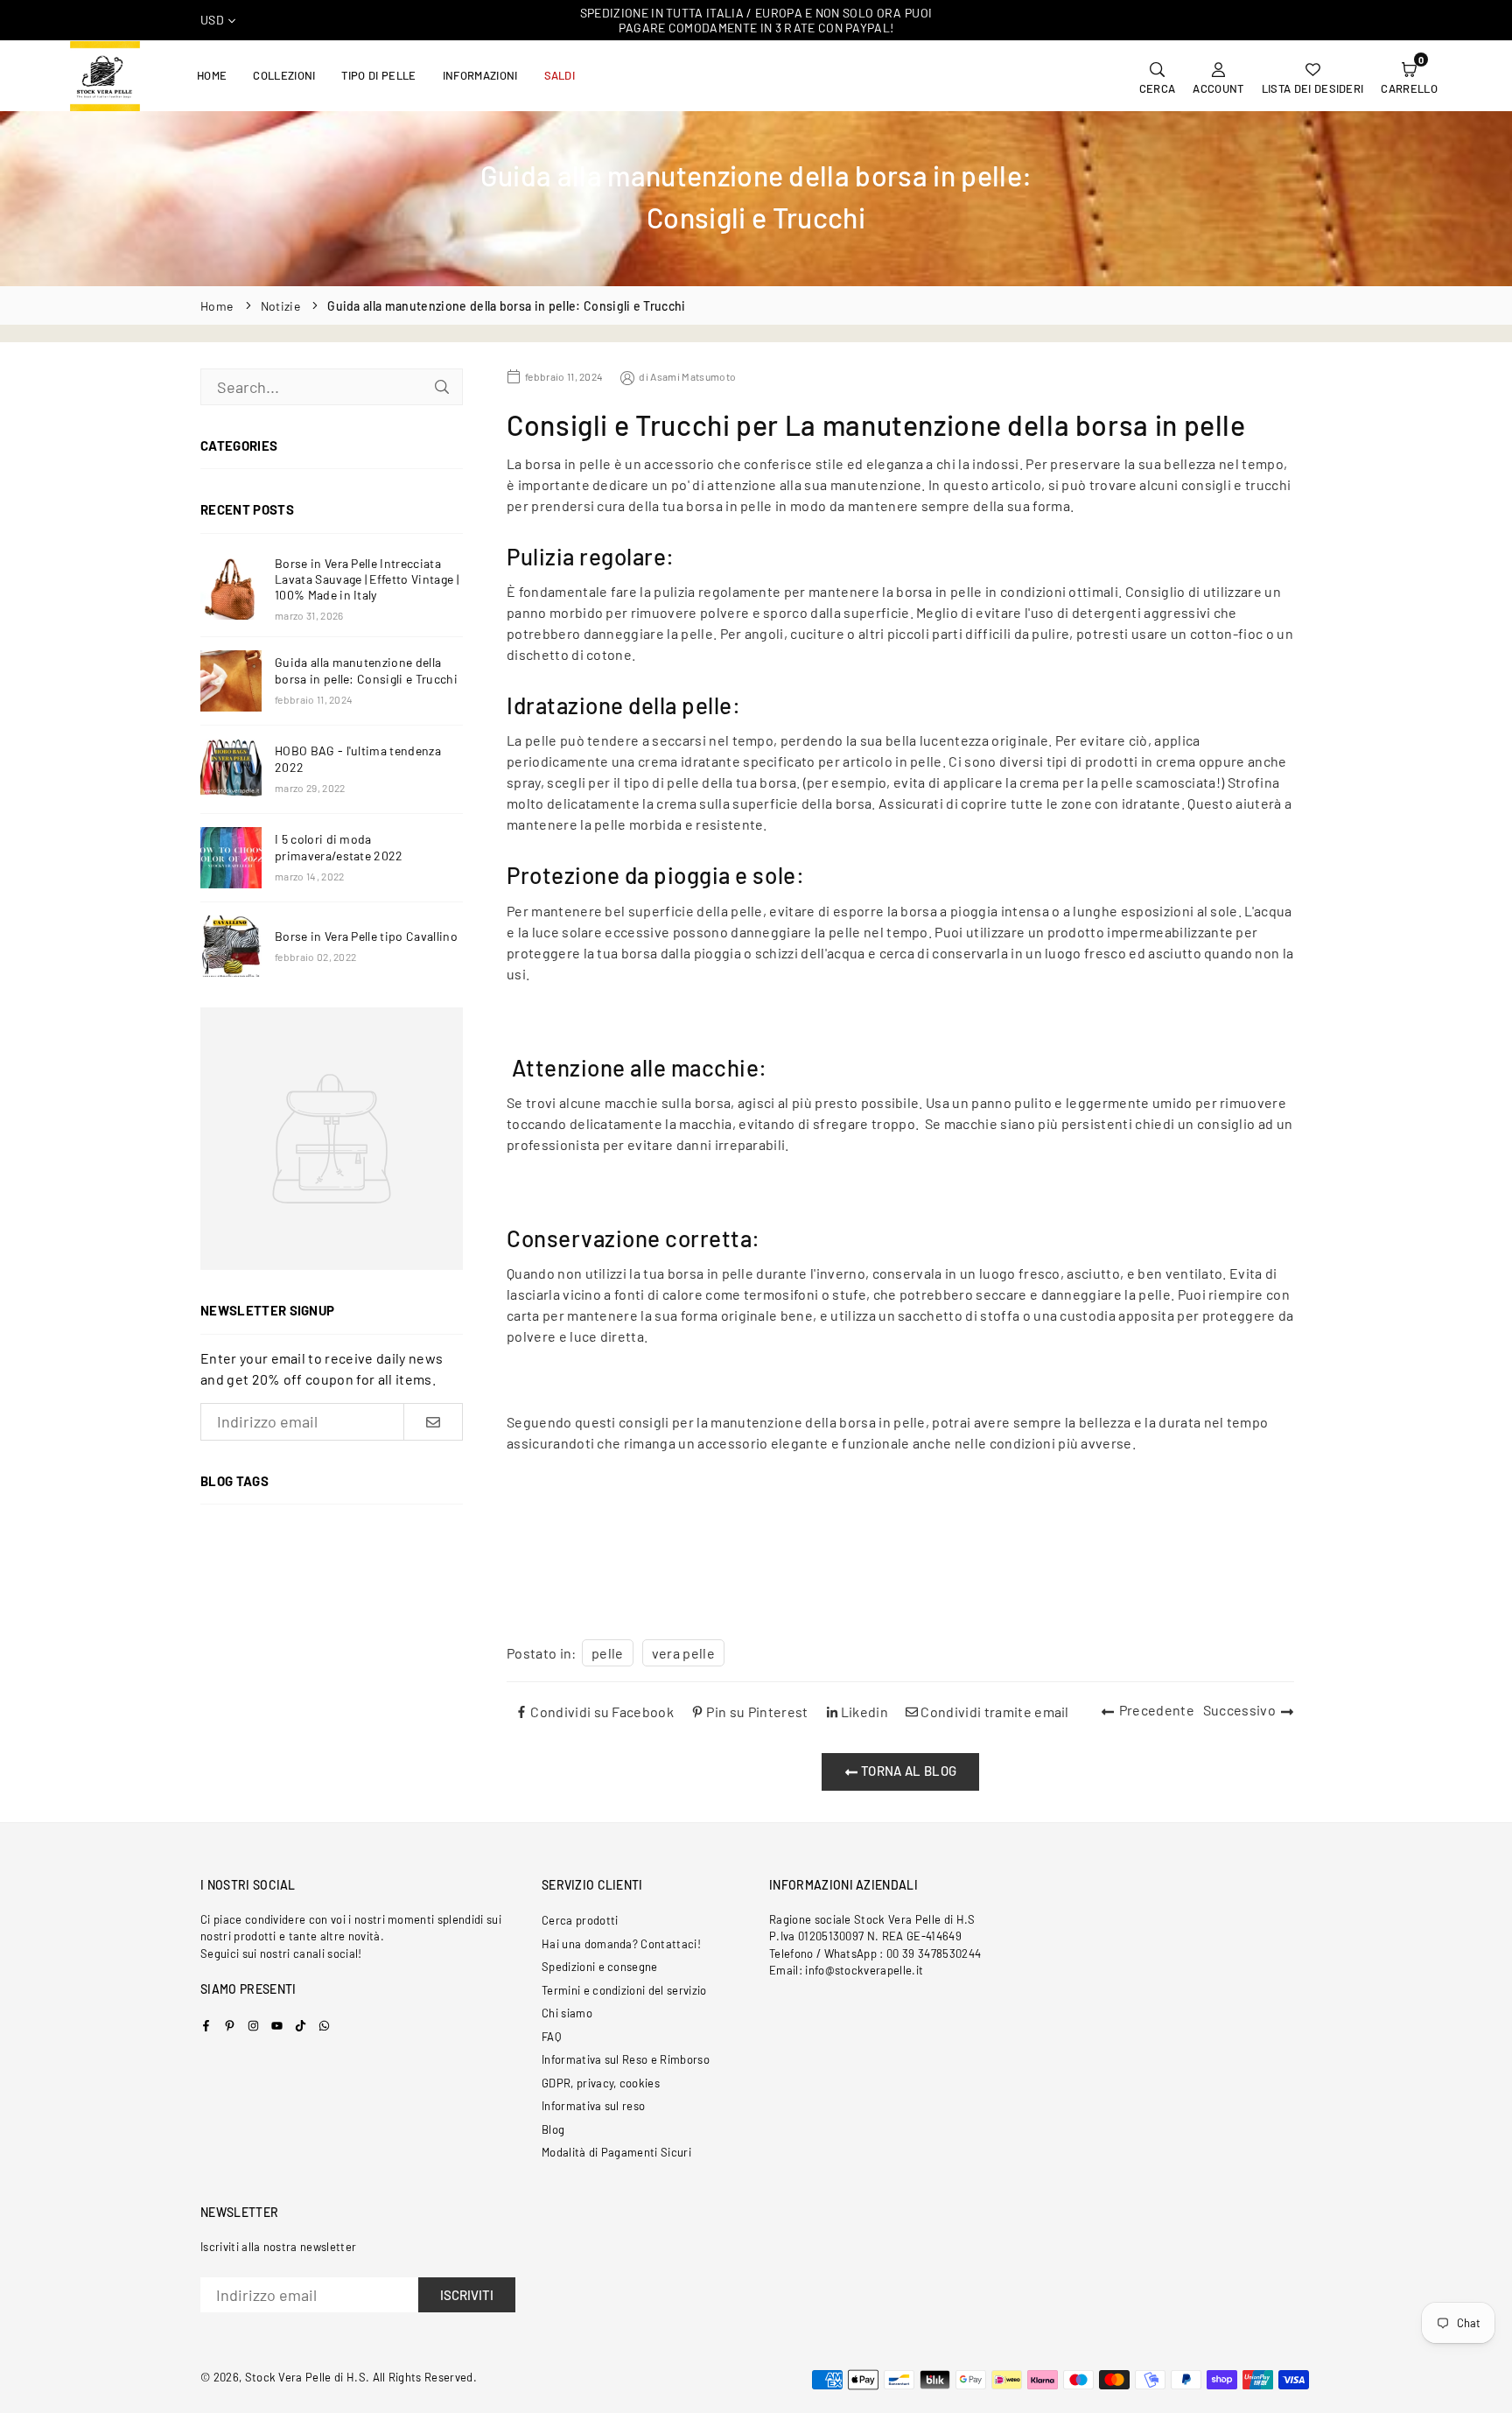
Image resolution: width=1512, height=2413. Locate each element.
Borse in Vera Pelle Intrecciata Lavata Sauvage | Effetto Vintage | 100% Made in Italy (367, 579)
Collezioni (284, 75)
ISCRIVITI (467, 2295)
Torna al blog (907, 1771)
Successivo (1239, 1710)
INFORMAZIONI (480, 75)
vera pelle (683, 1653)
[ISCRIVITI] (433, 1422)
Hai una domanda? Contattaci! (621, 1944)
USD (212, 20)
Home (212, 75)
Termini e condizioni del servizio (624, 1990)
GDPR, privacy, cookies (601, 2083)
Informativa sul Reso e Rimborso (626, 2059)
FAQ (551, 2037)
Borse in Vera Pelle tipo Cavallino (366, 936)
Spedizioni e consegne (600, 1967)
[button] (1409, 76)
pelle (608, 1653)
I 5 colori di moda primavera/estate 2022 (339, 847)
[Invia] (442, 387)
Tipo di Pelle (378, 75)
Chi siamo (567, 2013)
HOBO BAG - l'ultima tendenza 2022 (358, 758)
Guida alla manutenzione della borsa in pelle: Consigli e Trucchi (366, 670)
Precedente (1157, 1710)
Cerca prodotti (580, 1920)
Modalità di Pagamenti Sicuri (616, 2152)
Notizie (280, 306)
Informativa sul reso (593, 2106)
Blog (553, 2129)
